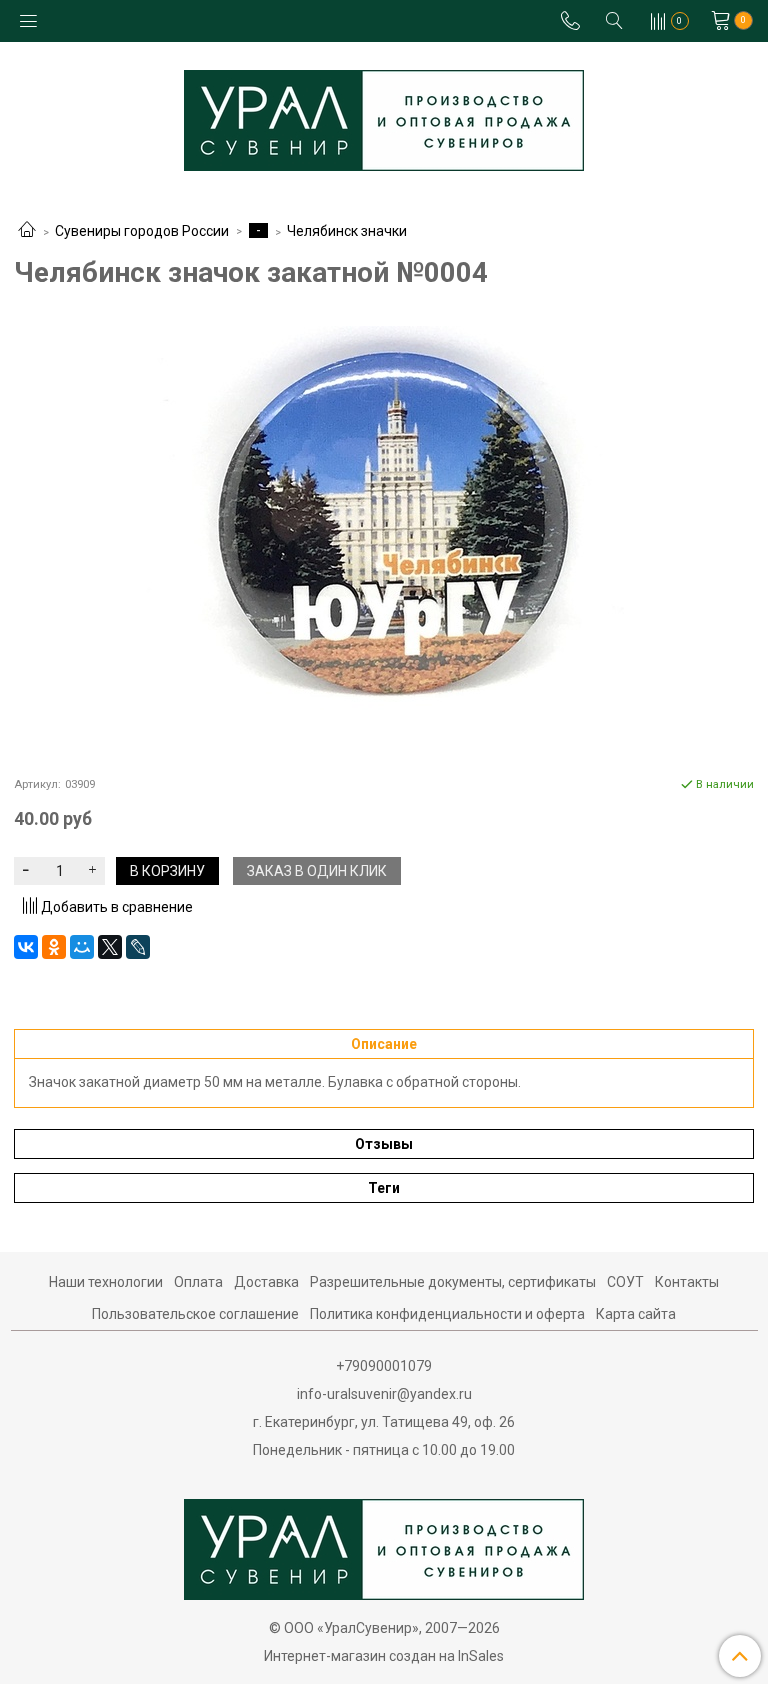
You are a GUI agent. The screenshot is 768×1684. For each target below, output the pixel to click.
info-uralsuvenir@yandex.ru (384, 1394)
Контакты (687, 1282)
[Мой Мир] (82, 947)
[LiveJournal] (138, 947)
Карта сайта (636, 1314)
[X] (110, 947)
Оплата (198, 1282)
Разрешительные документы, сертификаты (453, 1282)
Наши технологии (106, 1282)
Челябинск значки (347, 231)
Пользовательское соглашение (195, 1314)
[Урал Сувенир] (384, 116)
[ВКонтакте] (26, 947)
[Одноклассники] (54, 947)
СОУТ (625, 1282)
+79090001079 (384, 1366)
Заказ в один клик (317, 871)
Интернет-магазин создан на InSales (384, 1656)
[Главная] (27, 231)
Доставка (266, 1282)
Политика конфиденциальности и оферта (447, 1314)
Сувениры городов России (142, 231)
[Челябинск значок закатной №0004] (384, 531)
